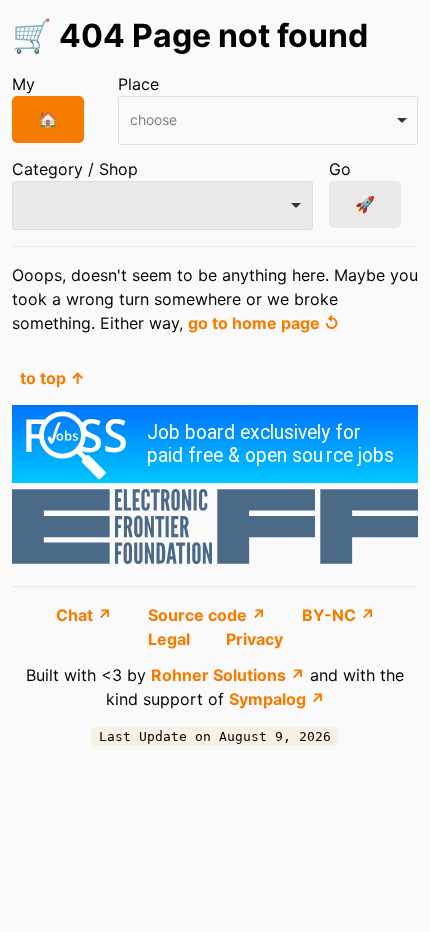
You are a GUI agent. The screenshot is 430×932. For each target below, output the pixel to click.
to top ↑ (52, 378)
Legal (171, 639)
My (23, 84)
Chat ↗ (86, 615)
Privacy (254, 639)
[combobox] (268, 120)
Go (340, 169)
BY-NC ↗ (338, 615)
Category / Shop (75, 169)
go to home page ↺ (263, 323)
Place (138, 84)
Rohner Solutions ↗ (228, 675)
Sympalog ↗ (277, 699)
